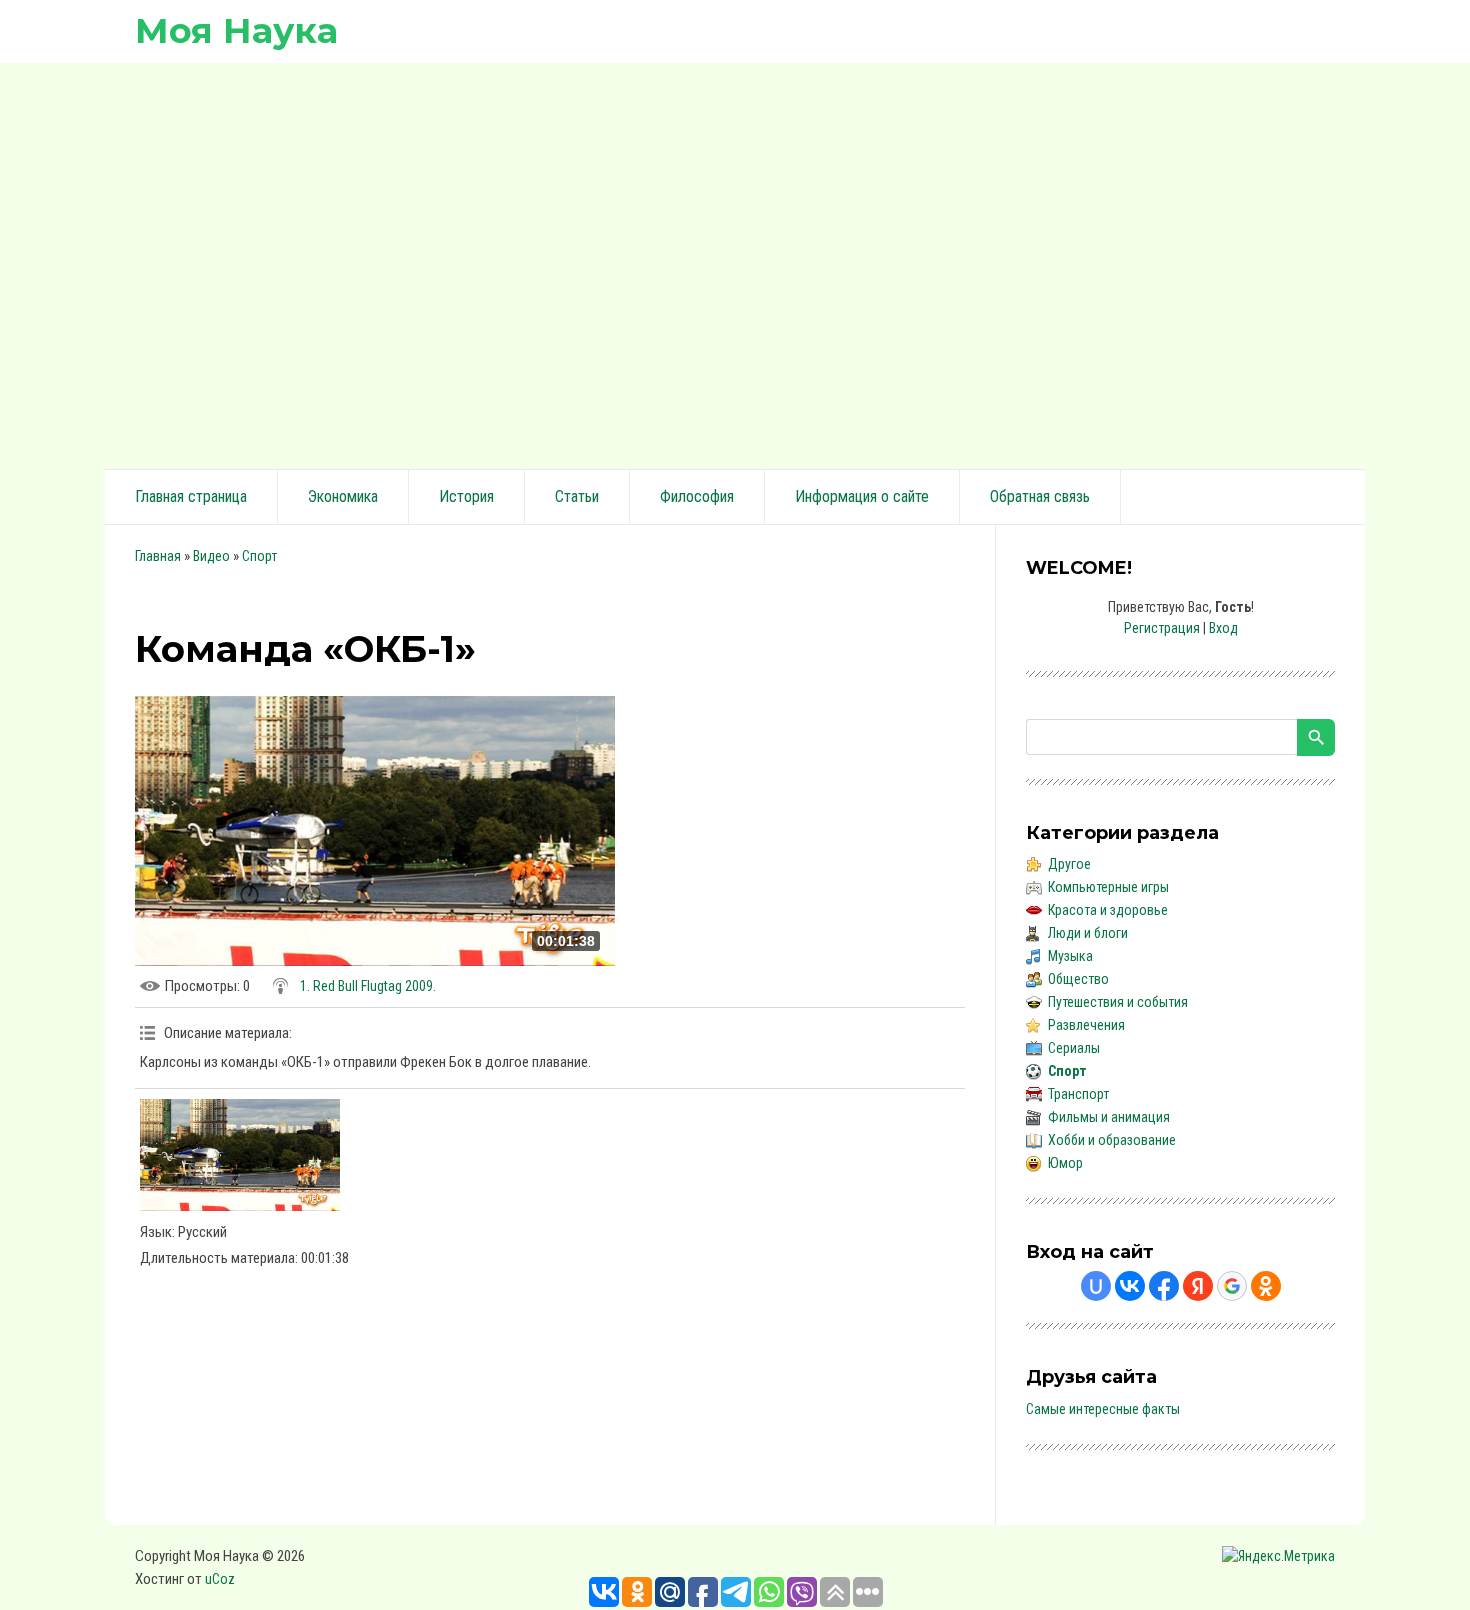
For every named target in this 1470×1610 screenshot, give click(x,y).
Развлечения (1086, 1025)
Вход (1223, 628)
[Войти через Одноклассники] (1266, 1286)
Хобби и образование (1112, 1140)
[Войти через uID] (1096, 1286)
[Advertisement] (735, 263)
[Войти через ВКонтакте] (1130, 1286)
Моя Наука (236, 30)
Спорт (259, 556)
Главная (158, 556)
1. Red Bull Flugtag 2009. (368, 986)
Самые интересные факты (1103, 1409)
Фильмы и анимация (1109, 1117)
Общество (1078, 979)
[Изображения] (240, 1155)
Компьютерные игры (1108, 887)
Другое (1069, 864)
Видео (211, 556)
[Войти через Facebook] (1164, 1286)
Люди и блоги (1088, 933)
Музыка (1070, 956)
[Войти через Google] (1232, 1286)
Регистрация (1162, 628)
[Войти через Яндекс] (1198, 1286)
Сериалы (1074, 1048)
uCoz (220, 1579)
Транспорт (1078, 1094)
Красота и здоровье (1108, 910)
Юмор (1065, 1163)
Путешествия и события (1118, 1002)
